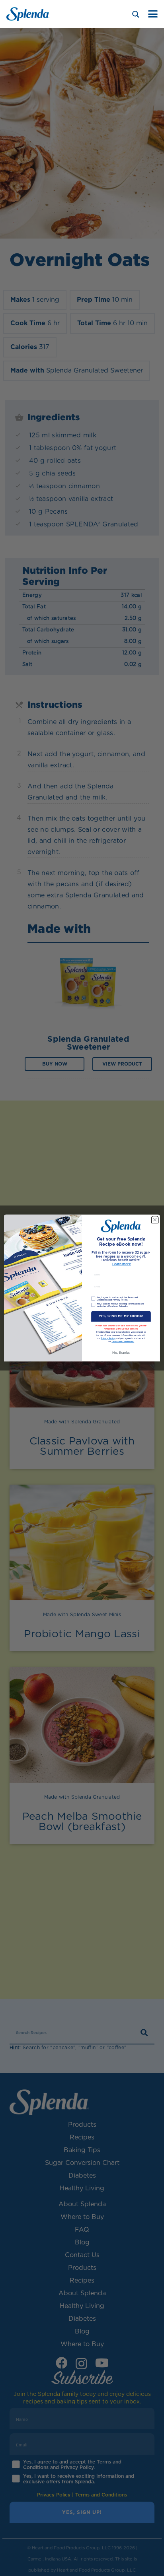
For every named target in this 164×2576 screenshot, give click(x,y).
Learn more (122, 1264)
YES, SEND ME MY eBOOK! (121, 1316)
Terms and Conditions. (123, 1342)
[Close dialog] (155, 1220)
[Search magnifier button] (136, 14)
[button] (153, 14)
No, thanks (121, 1353)
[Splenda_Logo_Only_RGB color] (28, 14)
